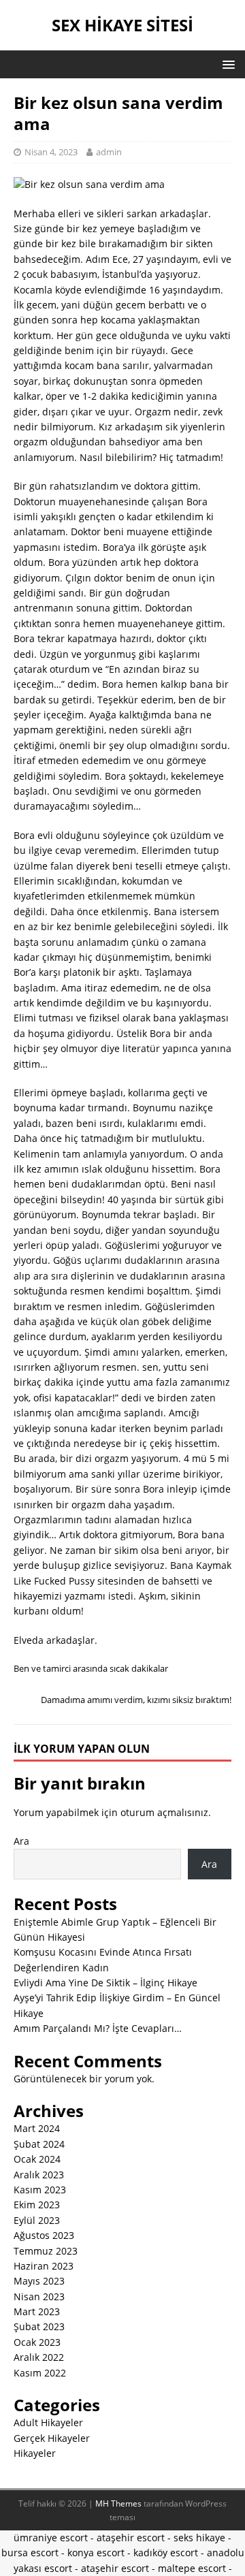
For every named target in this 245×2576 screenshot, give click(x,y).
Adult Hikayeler (48, 2422)
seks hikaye (199, 2538)
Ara (21, 1841)
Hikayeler (35, 2453)
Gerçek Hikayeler (52, 2438)
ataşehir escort (131, 2538)
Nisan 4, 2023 (51, 152)
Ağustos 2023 (44, 2235)
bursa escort (30, 2553)
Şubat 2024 (39, 2144)
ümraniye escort (51, 2538)
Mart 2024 (37, 2128)
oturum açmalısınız (164, 1812)
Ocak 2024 (37, 2159)
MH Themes (118, 2503)
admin (109, 152)
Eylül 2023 (37, 2220)
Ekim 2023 (37, 2205)
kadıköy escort (166, 2553)
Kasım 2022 (40, 2373)
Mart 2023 (37, 2311)
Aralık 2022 (39, 2357)
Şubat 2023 (39, 2326)
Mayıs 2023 (39, 2281)
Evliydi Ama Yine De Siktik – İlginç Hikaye (105, 1983)
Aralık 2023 (39, 2175)
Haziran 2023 (44, 2266)
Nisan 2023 (39, 2296)
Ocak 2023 (37, 2342)
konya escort (96, 2553)
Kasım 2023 (40, 2190)
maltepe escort (192, 2568)
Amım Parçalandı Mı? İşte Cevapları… (98, 2028)
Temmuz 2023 (46, 2251)
